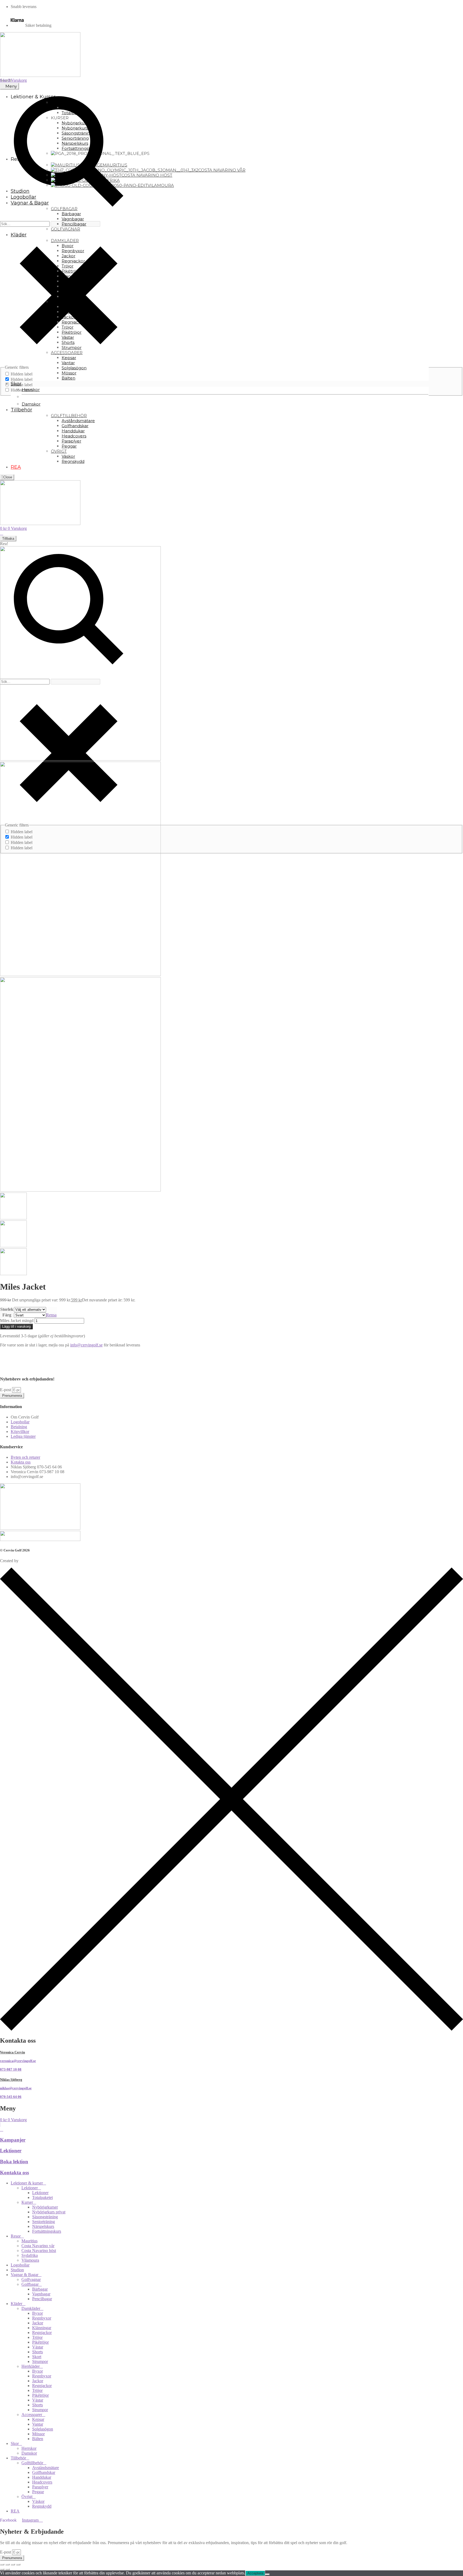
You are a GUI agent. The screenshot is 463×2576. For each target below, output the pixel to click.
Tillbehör (18, 2458)
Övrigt (27, 2497)
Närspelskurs (43, 2226)
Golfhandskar (44, 2472)
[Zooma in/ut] (2, 2564)
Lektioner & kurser (27, 2183)
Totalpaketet (42, 2197)
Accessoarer (32, 2415)
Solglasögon (43, 2429)
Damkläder (31, 2308)
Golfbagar (30, 2284)
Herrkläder (31, 2366)
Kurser (27, 2202)
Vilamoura (30, 2260)
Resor (16, 2236)
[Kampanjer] (2, 2129)
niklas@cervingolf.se (16, 2088)
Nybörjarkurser (45, 2207)
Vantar (38, 2424)
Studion (17, 2270)
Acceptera (255, 2573)
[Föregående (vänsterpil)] (2, 2569)
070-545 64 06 (11, 2097)
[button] (231, 1354)
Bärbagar (40, 2289)
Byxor (38, 2313)
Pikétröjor (40, 2342)
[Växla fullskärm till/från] (8, 2564)
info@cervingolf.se (86, 1345)
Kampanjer (13, 2140)
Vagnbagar (41, 2294)
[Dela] (13, 2564)
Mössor (38, 2434)
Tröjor (37, 2337)
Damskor (29, 2453)
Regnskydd (42, 2506)
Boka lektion (14, 2162)
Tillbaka (8, 539)
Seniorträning (44, 2222)
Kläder (16, 2304)
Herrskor (29, 2448)
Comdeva (28, 1561)
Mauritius (29, 2241)
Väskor (38, 2501)
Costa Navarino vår (38, 2246)
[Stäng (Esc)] (18, 2564)
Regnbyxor (42, 2318)
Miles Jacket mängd (17, 1321)
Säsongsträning (45, 2217)
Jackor (38, 2323)
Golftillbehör (32, 2463)
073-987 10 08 (11, 2069)
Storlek (7, 1309)
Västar (38, 2347)
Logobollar (20, 2265)
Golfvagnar (31, 2279)
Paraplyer (40, 2487)
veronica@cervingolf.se (18, 2061)
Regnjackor (42, 2333)
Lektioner (11, 2151)
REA (15, 2511)
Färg (7, 1315)
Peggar (38, 2492)
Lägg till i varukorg (16, 1326)
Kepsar (38, 2419)
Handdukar (42, 2477)
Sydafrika (30, 2255)
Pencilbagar (42, 2299)
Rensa (51, 1315)
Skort (37, 2357)
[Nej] (267, 2574)
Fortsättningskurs (47, 2231)
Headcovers (42, 2482)
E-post (6, 1390)
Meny (11, 86)
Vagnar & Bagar (25, 2275)
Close (7, 477)
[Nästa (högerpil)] (8, 2569)
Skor (15, 2443)
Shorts (38, 2352)
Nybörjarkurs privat (49, 2212)
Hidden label (22, 374)
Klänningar (42, 2328)
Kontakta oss (14, 2173)
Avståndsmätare (46, 2468)
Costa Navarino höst (39, 2251)
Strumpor (40, 2361)
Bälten (38, 2439)
